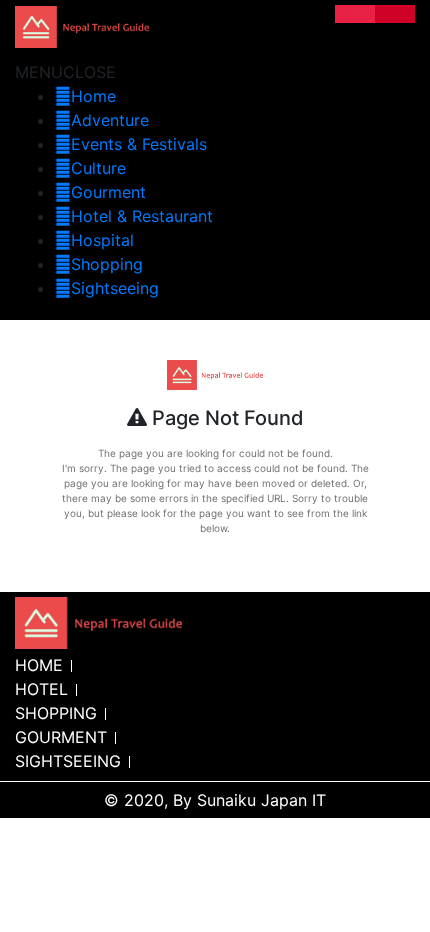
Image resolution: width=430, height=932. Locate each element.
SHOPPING (56, 713)
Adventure (110, 120)
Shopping (107, 264)
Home (93, 96)
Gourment (108, 192)
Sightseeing (115, 288)
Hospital (102, 240)
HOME (39, 665)
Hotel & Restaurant (142, 216)
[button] (65, 72)
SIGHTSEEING (68, 761)
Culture (98, 168)
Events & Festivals (139, 144)
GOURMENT (61, 737)
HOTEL (41, 689)
